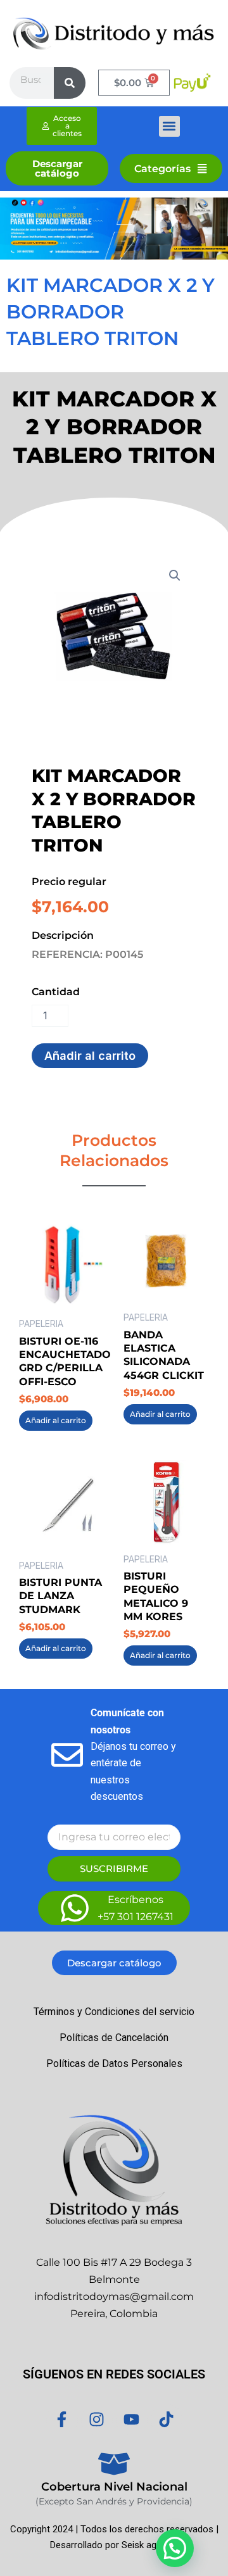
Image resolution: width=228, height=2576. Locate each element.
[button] (169, 126)
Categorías (162, 168)
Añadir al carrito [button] (56, 1420)
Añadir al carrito (90, 1055)
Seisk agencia (150, 2545)
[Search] (70, 83)
